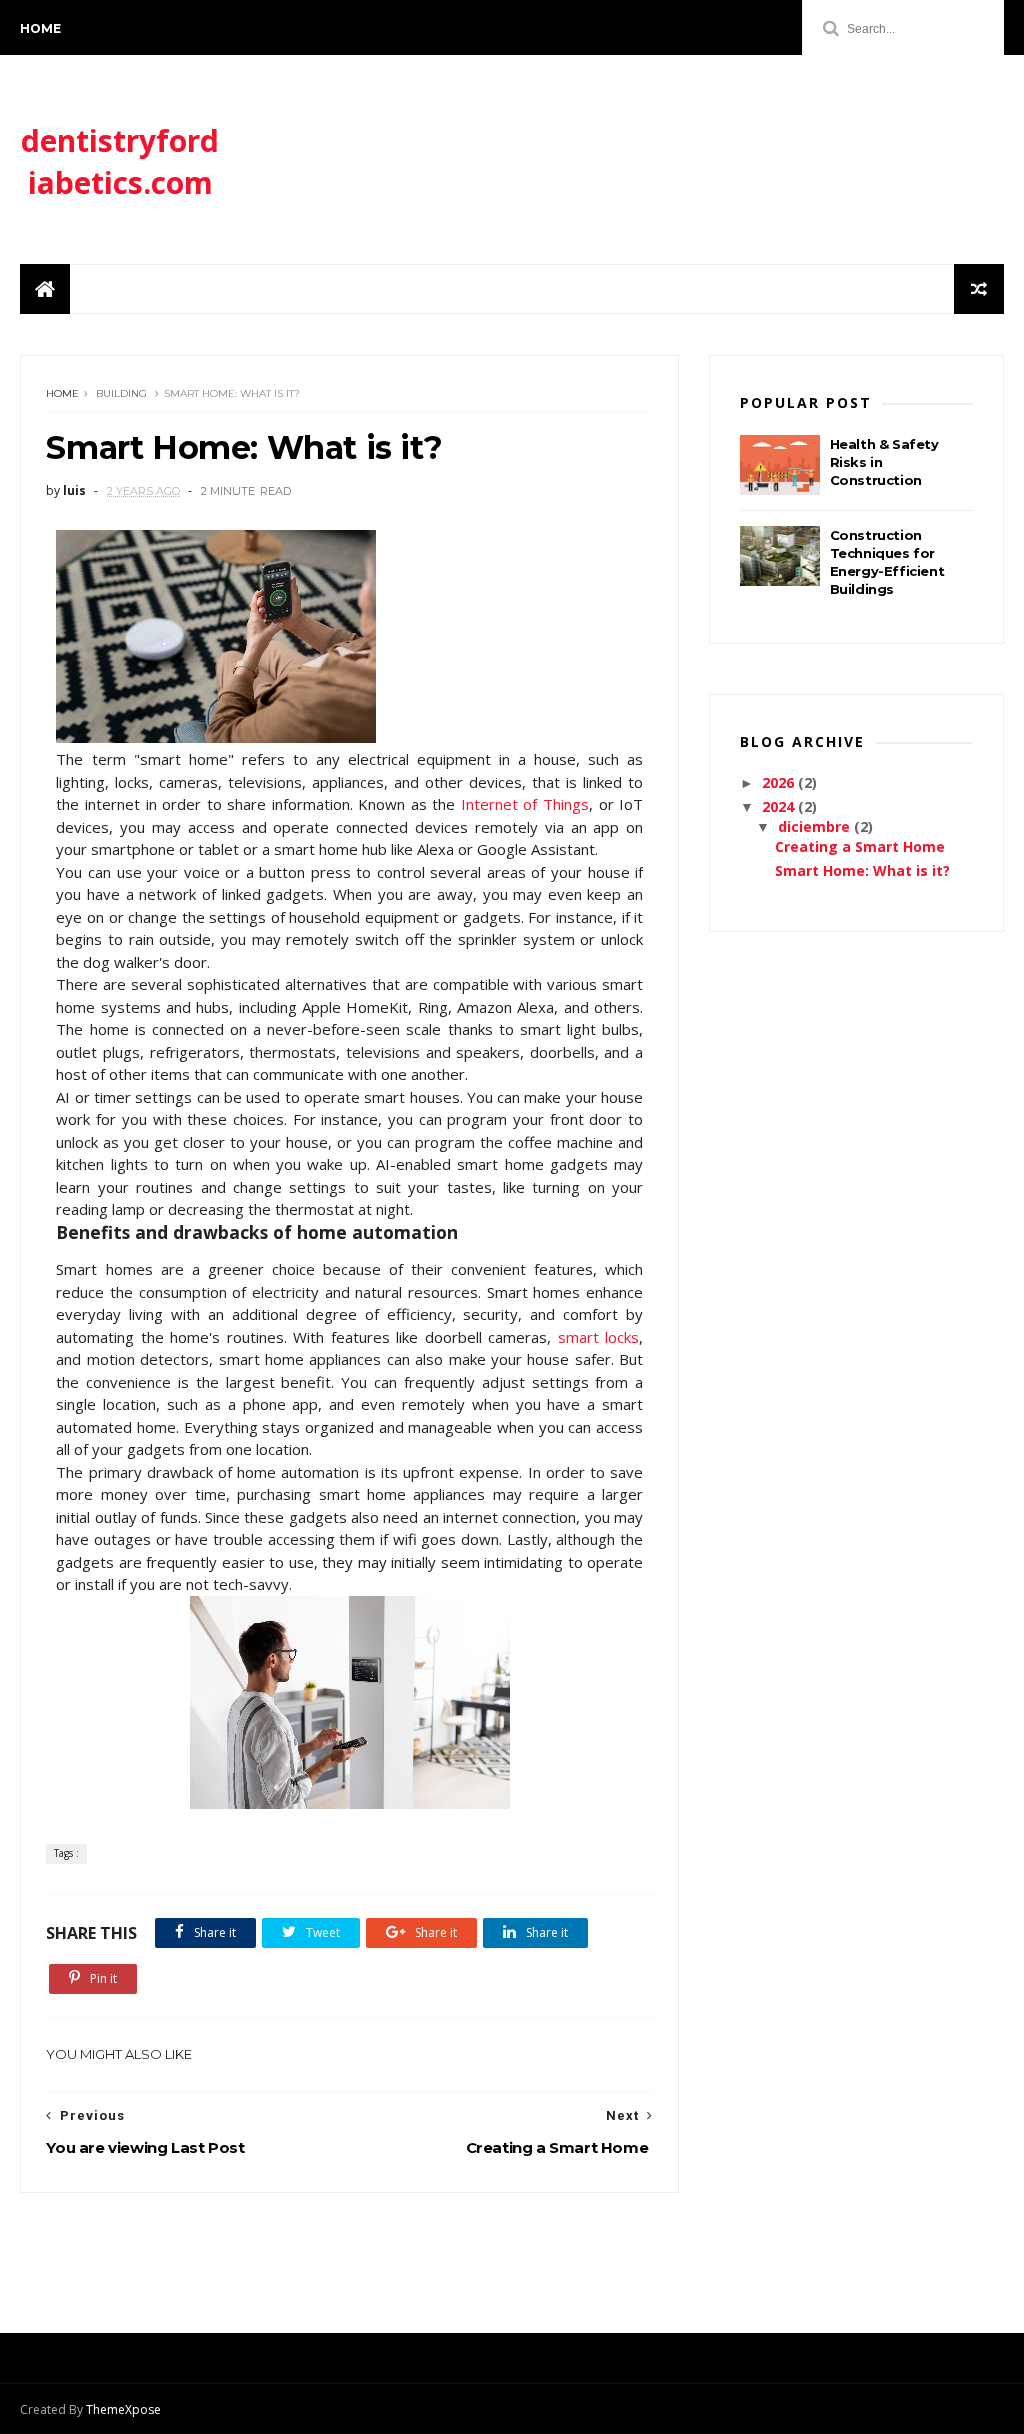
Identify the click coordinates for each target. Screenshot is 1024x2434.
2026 (780, 782)
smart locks (598, 1337)
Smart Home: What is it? (862, 870)
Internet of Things (525, 804)
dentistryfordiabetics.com (120, 161)
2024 (780, 806)
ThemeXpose (123, 2409)
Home (40, 28)
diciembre (816, 826)
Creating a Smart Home (860, 846)
